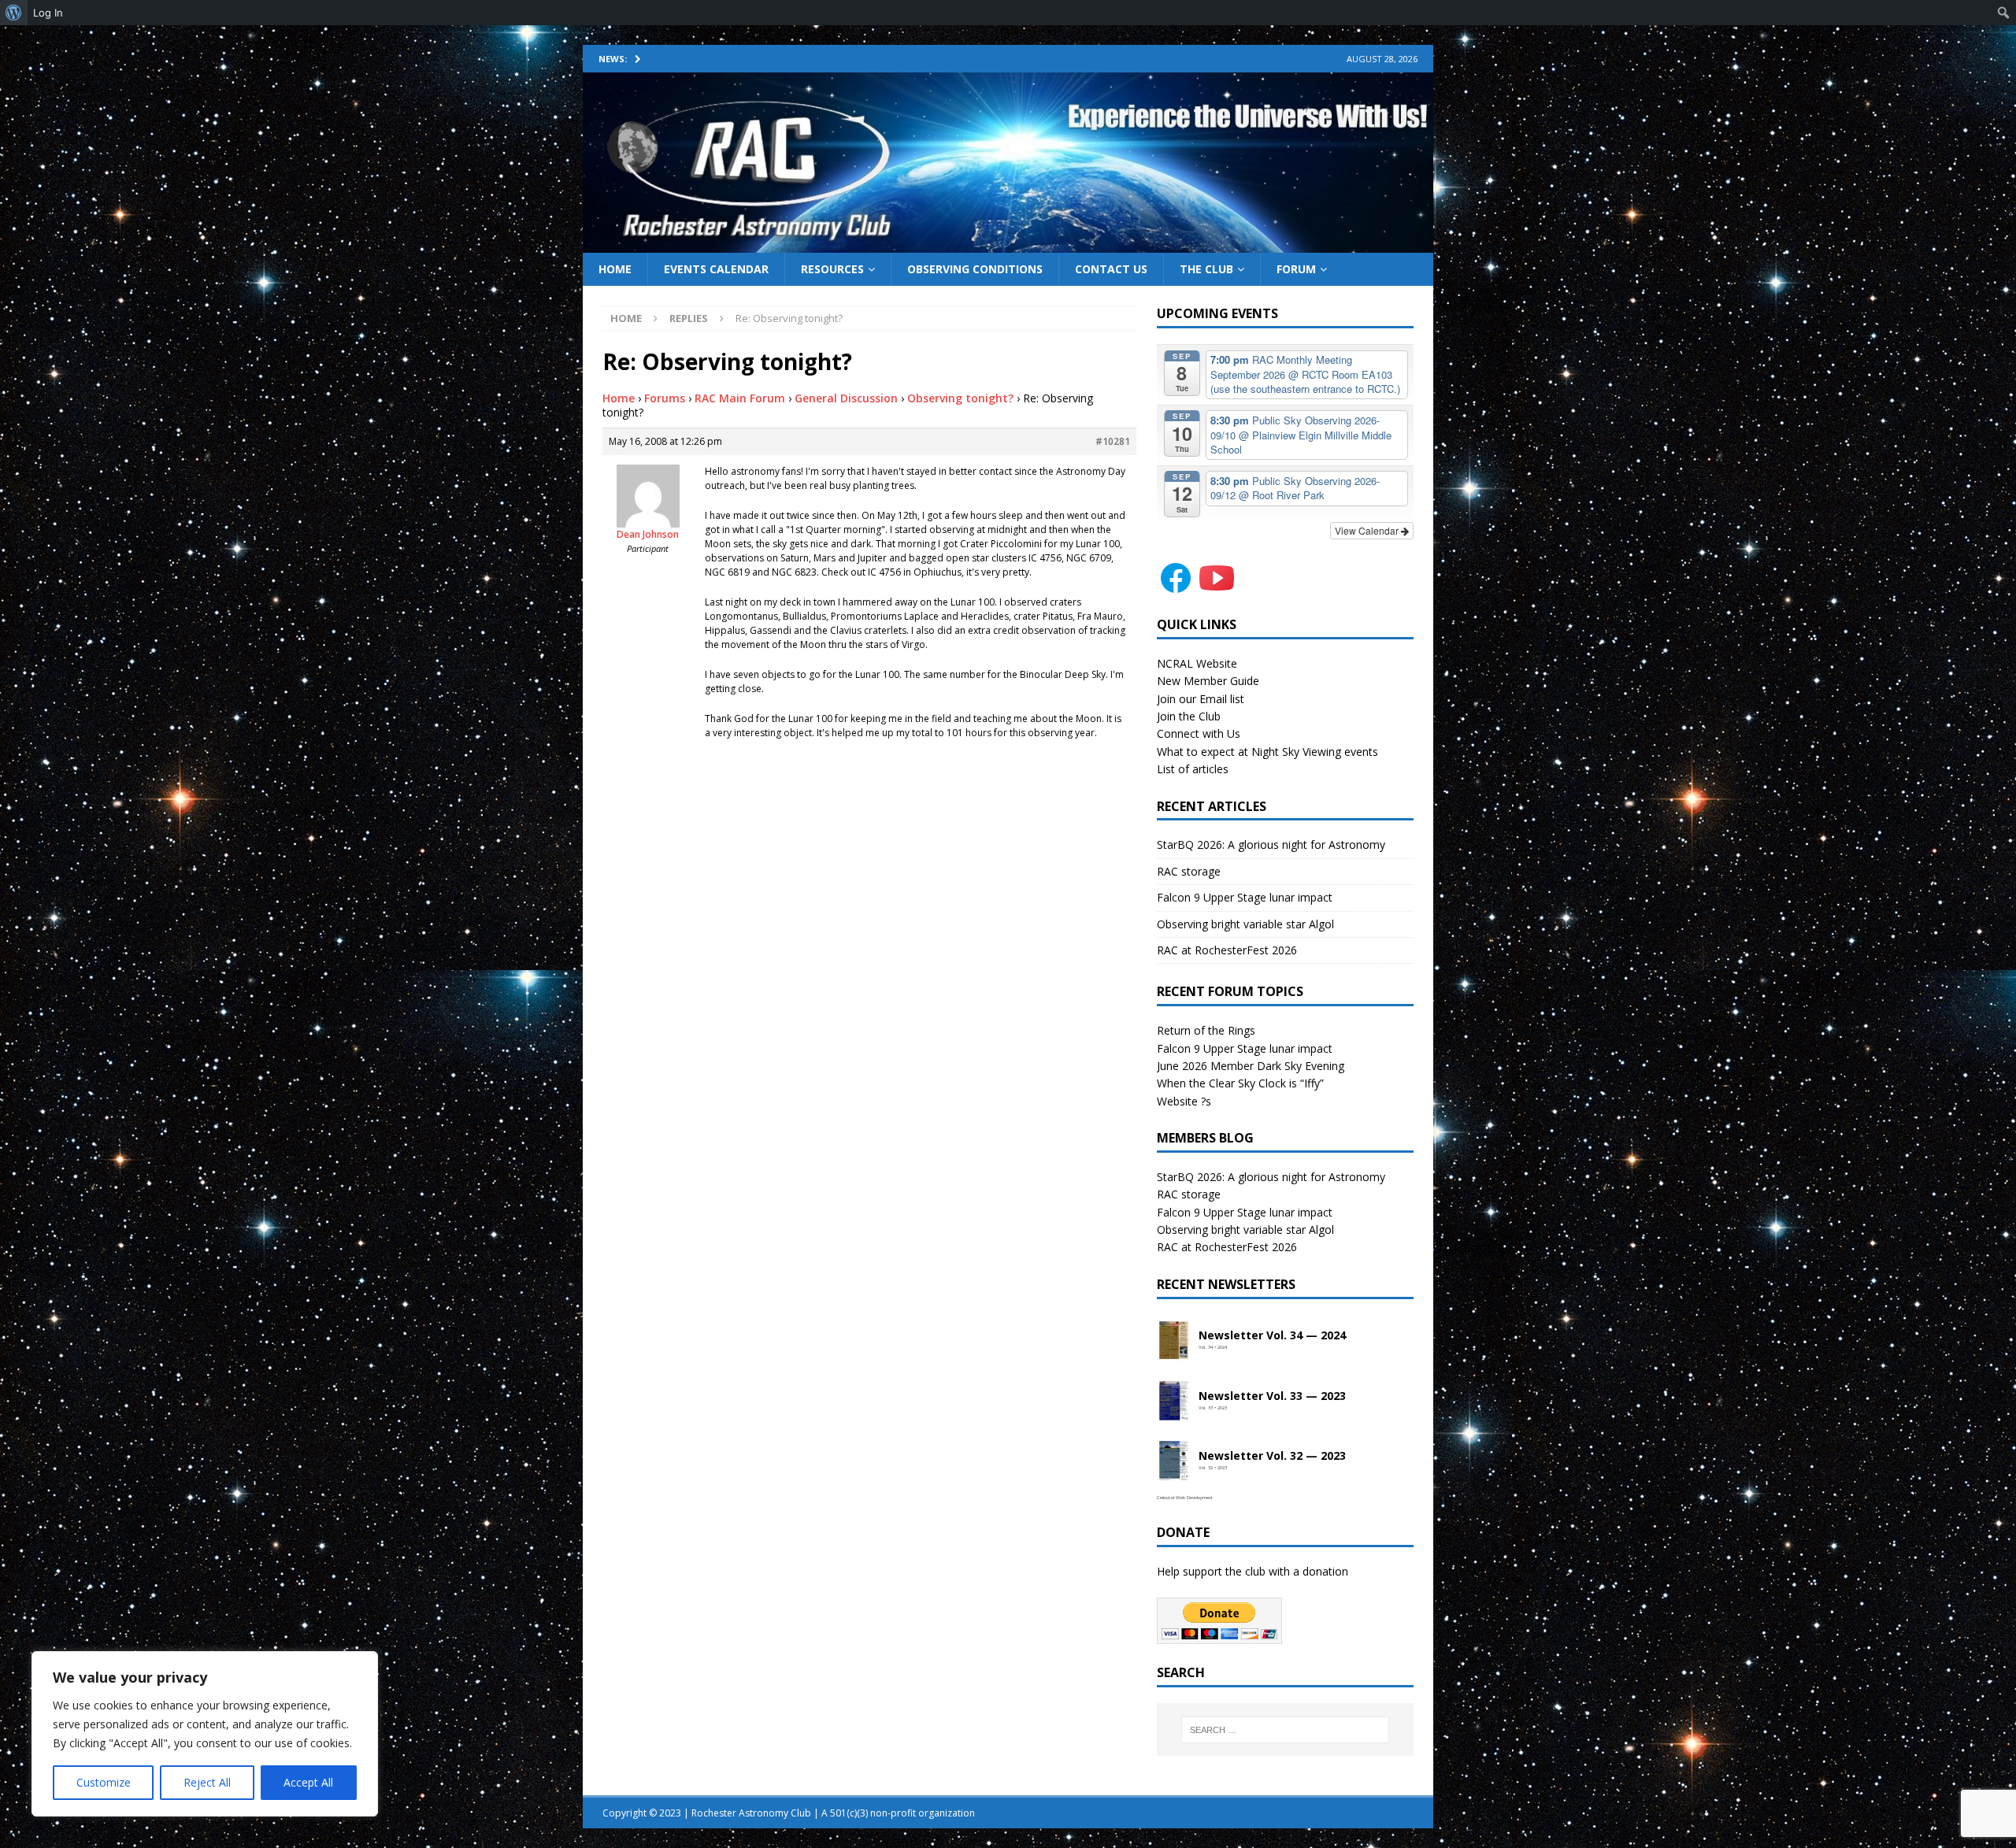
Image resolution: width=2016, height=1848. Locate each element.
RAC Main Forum (740, 398)
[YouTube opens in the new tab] (1217, 588)
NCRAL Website (1197, 663)
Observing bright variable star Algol (1245, 924)
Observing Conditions (975, 269)
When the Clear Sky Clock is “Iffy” (1240, 1083)
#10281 (1113, 441)
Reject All (207, 1782)
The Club (1206, 269)
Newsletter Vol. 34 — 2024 (1272, 1336)
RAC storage (1189, 871)
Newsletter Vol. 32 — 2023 (1272, 1456)
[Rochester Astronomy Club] (1008, 243)
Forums (665, 398)
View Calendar (1368, 530)
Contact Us (1111, 269)
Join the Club (1189, 716)
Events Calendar (716, 269)
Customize (104, 1782)
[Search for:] (1285, 1730)
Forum (1296, 269)
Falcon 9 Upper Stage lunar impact (1245, 897)
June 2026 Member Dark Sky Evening (1251, 1066)
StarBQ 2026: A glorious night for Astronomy (1271, 844)
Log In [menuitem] (48, 13)
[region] (205, 1734)
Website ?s (1184, 1101)
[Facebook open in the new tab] (1176, 588)
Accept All (308, 1782)
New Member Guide (1208, 681)
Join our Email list (1201, 699)
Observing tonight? (960, 398)
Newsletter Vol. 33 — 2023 (1272, 1396)
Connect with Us (1199, 733)
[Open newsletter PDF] (1174, 1341)
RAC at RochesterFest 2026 (1227, 950)
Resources (832, 269)
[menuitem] (14, 13)
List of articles (1193, 769)
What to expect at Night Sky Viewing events (1267, 752)
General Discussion (846, 398)
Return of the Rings (1206, 1030)
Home (615, 269)
